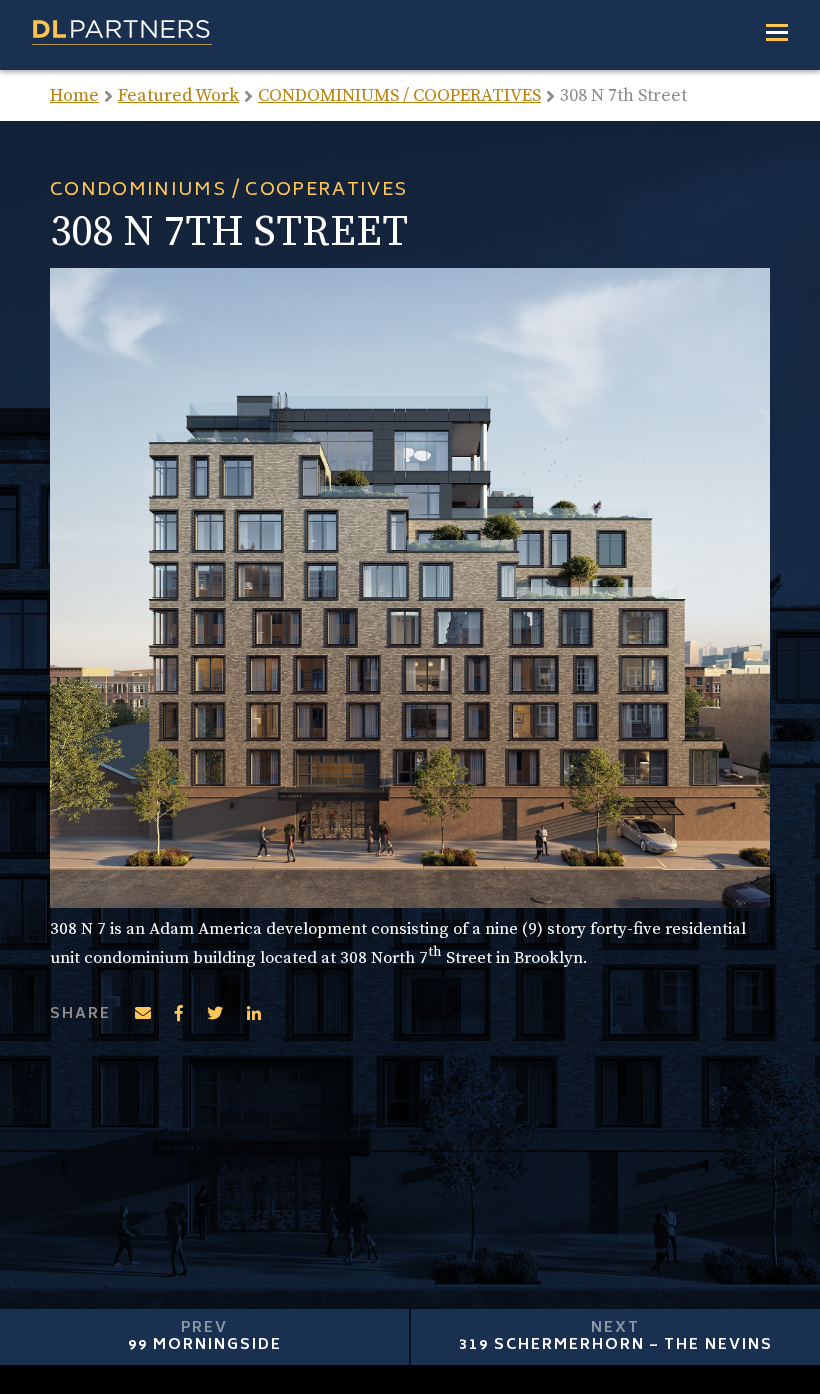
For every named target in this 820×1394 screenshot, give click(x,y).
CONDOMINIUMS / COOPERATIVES (399, 95)
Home (74, 95)
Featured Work (178, 95)
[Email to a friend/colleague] (143, 1014)
